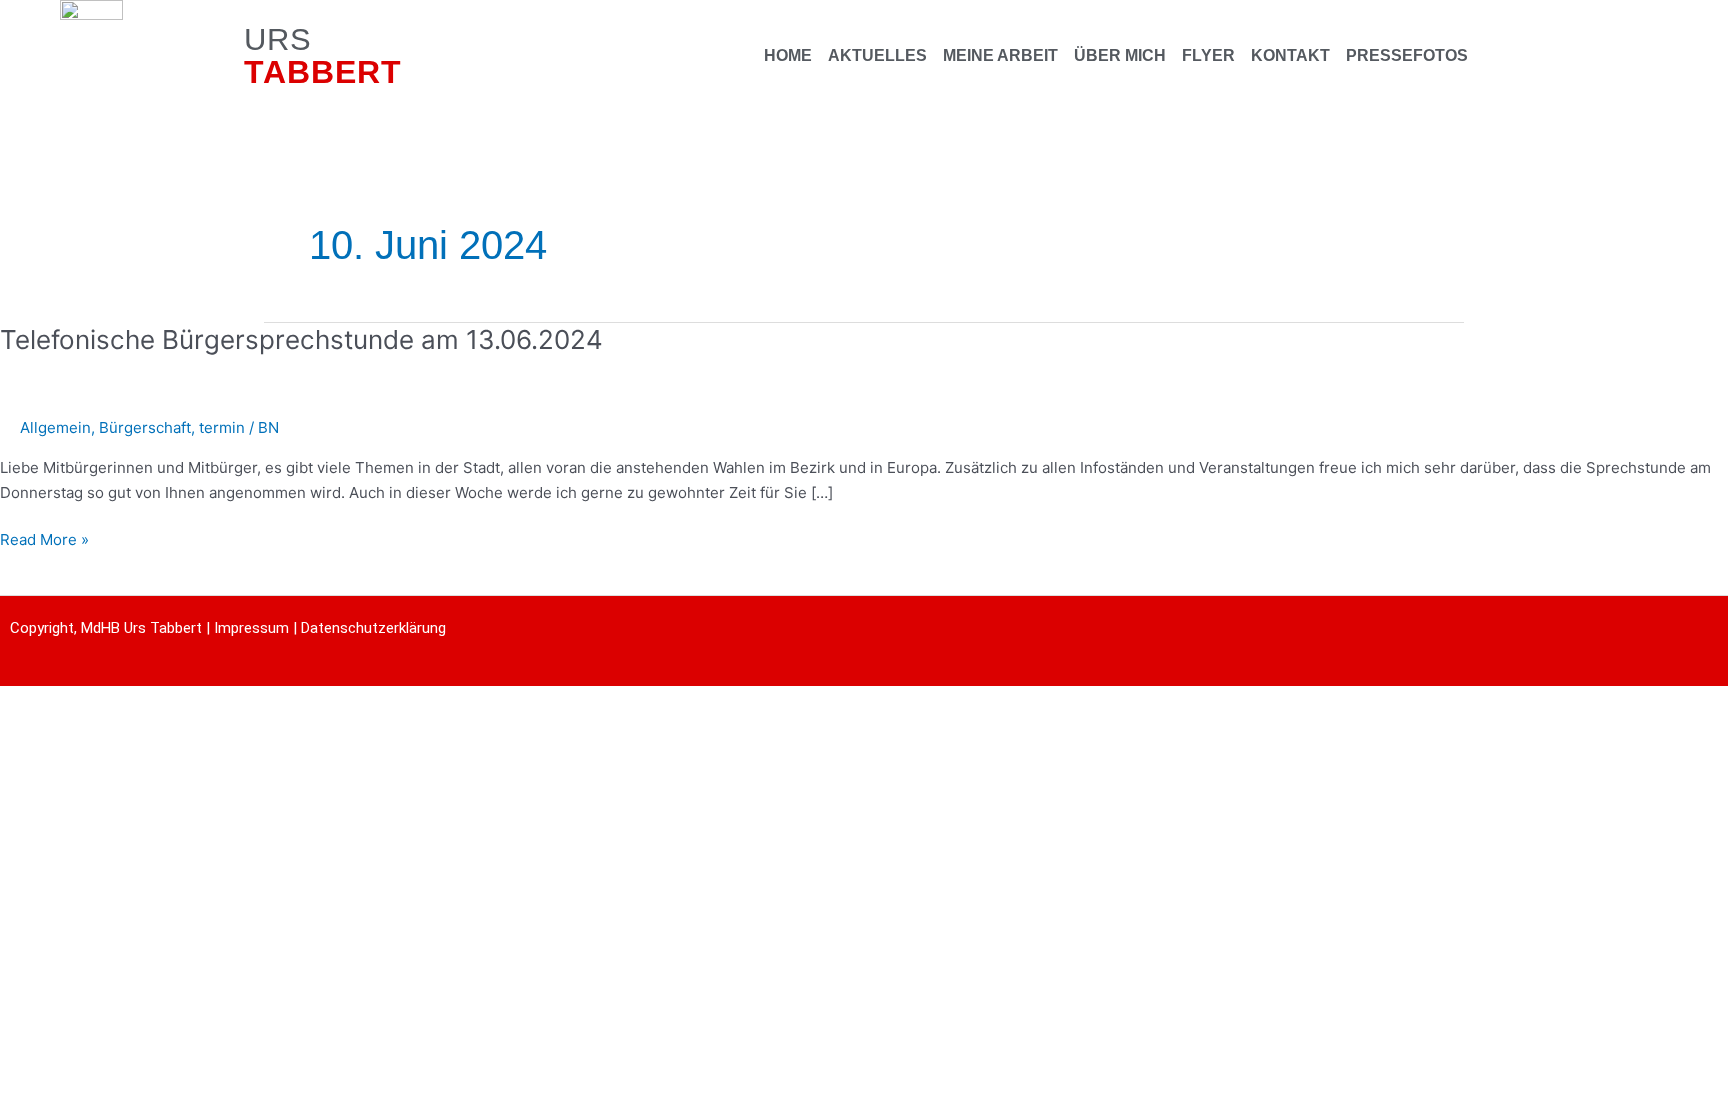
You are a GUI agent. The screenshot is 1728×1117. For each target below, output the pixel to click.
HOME (788, 55)
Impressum (251, 628)
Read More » (44, 538)
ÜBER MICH (1120, 55)
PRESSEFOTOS (1407, 55)
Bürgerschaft (145, 427)
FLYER (1208, 55)
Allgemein (55, 427)
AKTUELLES (877, 55)
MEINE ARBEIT (1000, 55)
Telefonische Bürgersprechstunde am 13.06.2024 (301, 339)
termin (222, 427)
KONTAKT (1290, 55)
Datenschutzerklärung (373, 628)
